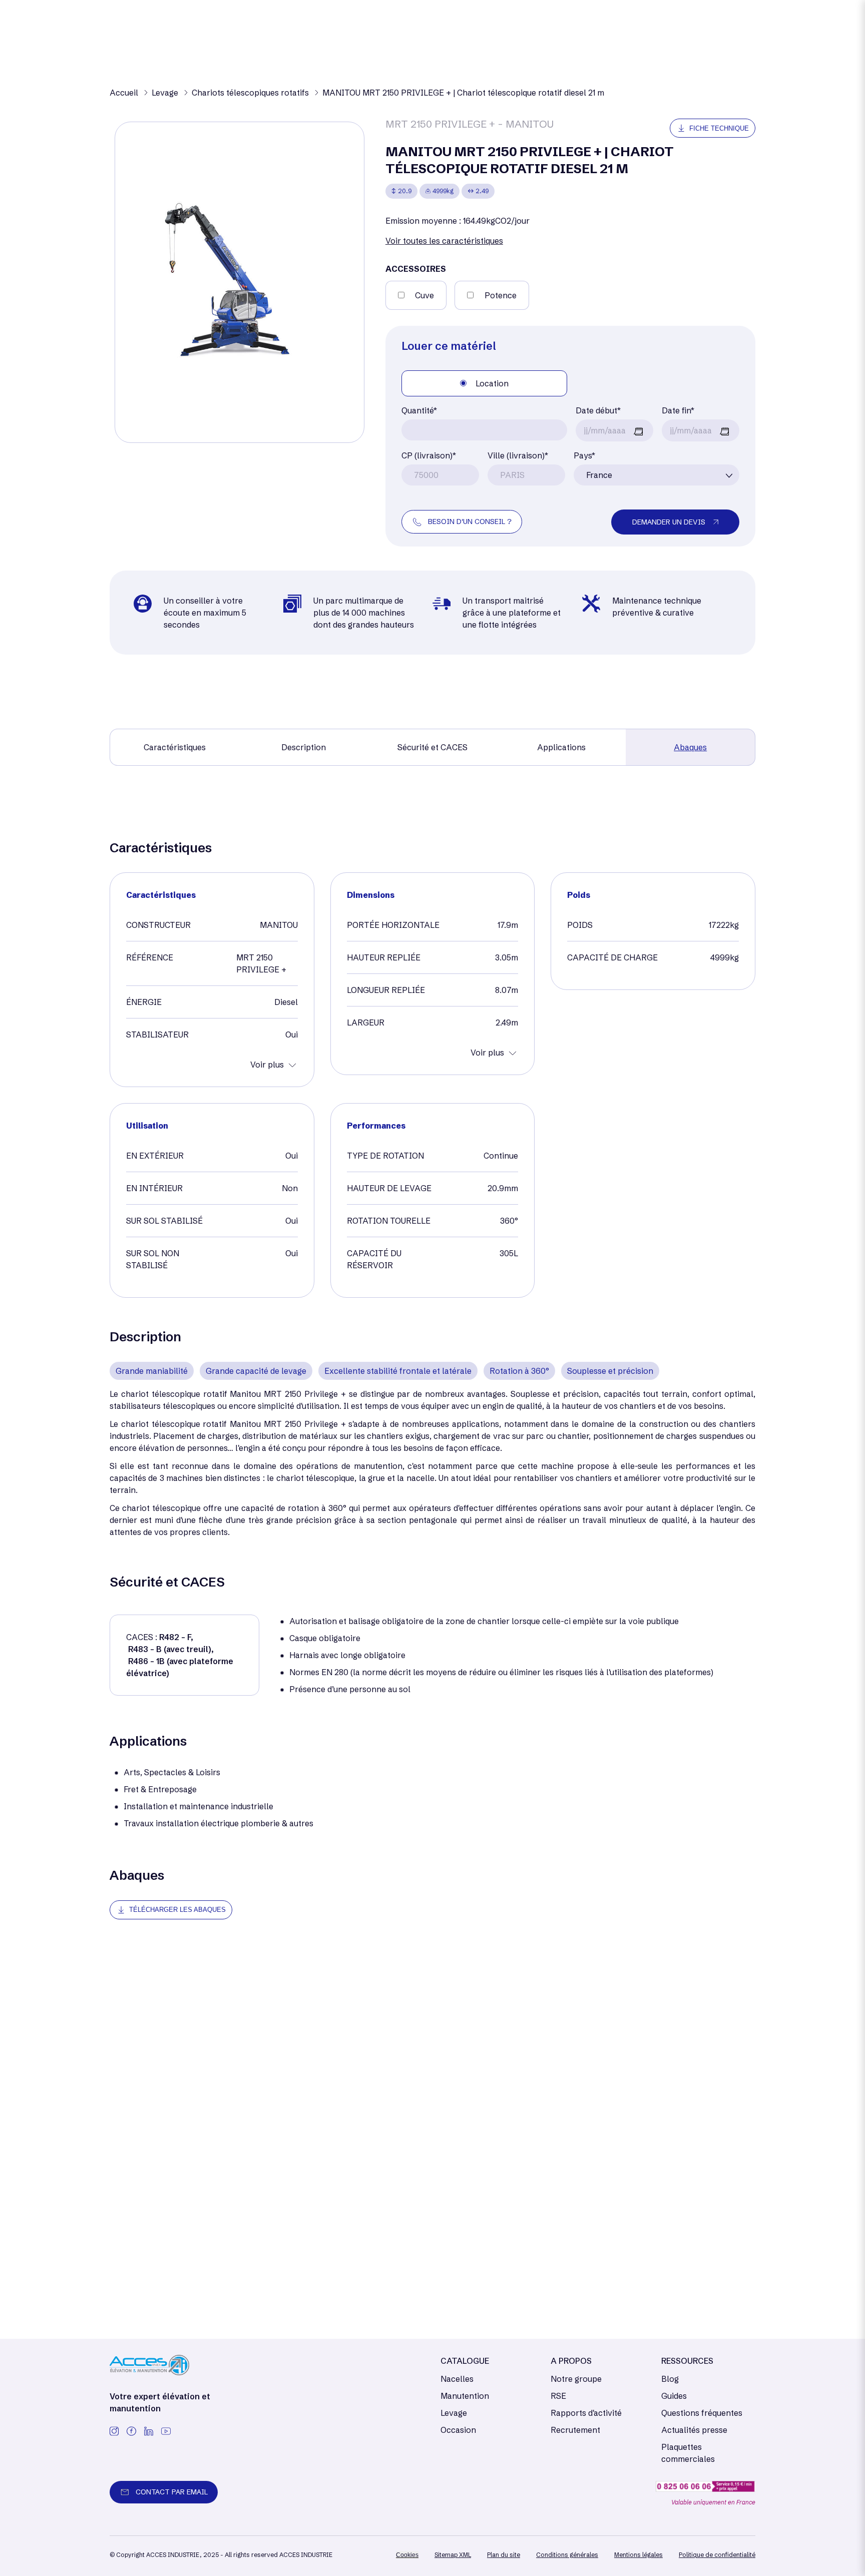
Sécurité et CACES (432, 747)
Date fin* (678, 410)
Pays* (584, 455)
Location (492, 383)
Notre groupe (576, 2379)
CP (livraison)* (429, 455)
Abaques (690, 747)
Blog (670, 2379)
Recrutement (575, 2430)
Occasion (458, 2430)
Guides (674, 2396)
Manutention (465, 2396)
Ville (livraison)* (518, 455)
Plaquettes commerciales (688, 2453)
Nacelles (457, 2379)
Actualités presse (694, 2430)
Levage (454, 2413)
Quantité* (419, 410)
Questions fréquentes (702, 2413)
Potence (501, 295)
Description (304, 747)
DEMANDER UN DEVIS (669, 522)
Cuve (424, 295)
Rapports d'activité (586, 2413)
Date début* (598, 410)
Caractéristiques (175, 747)
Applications (561, 747)
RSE (558, 2396)
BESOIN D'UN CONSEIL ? (470, 522)
